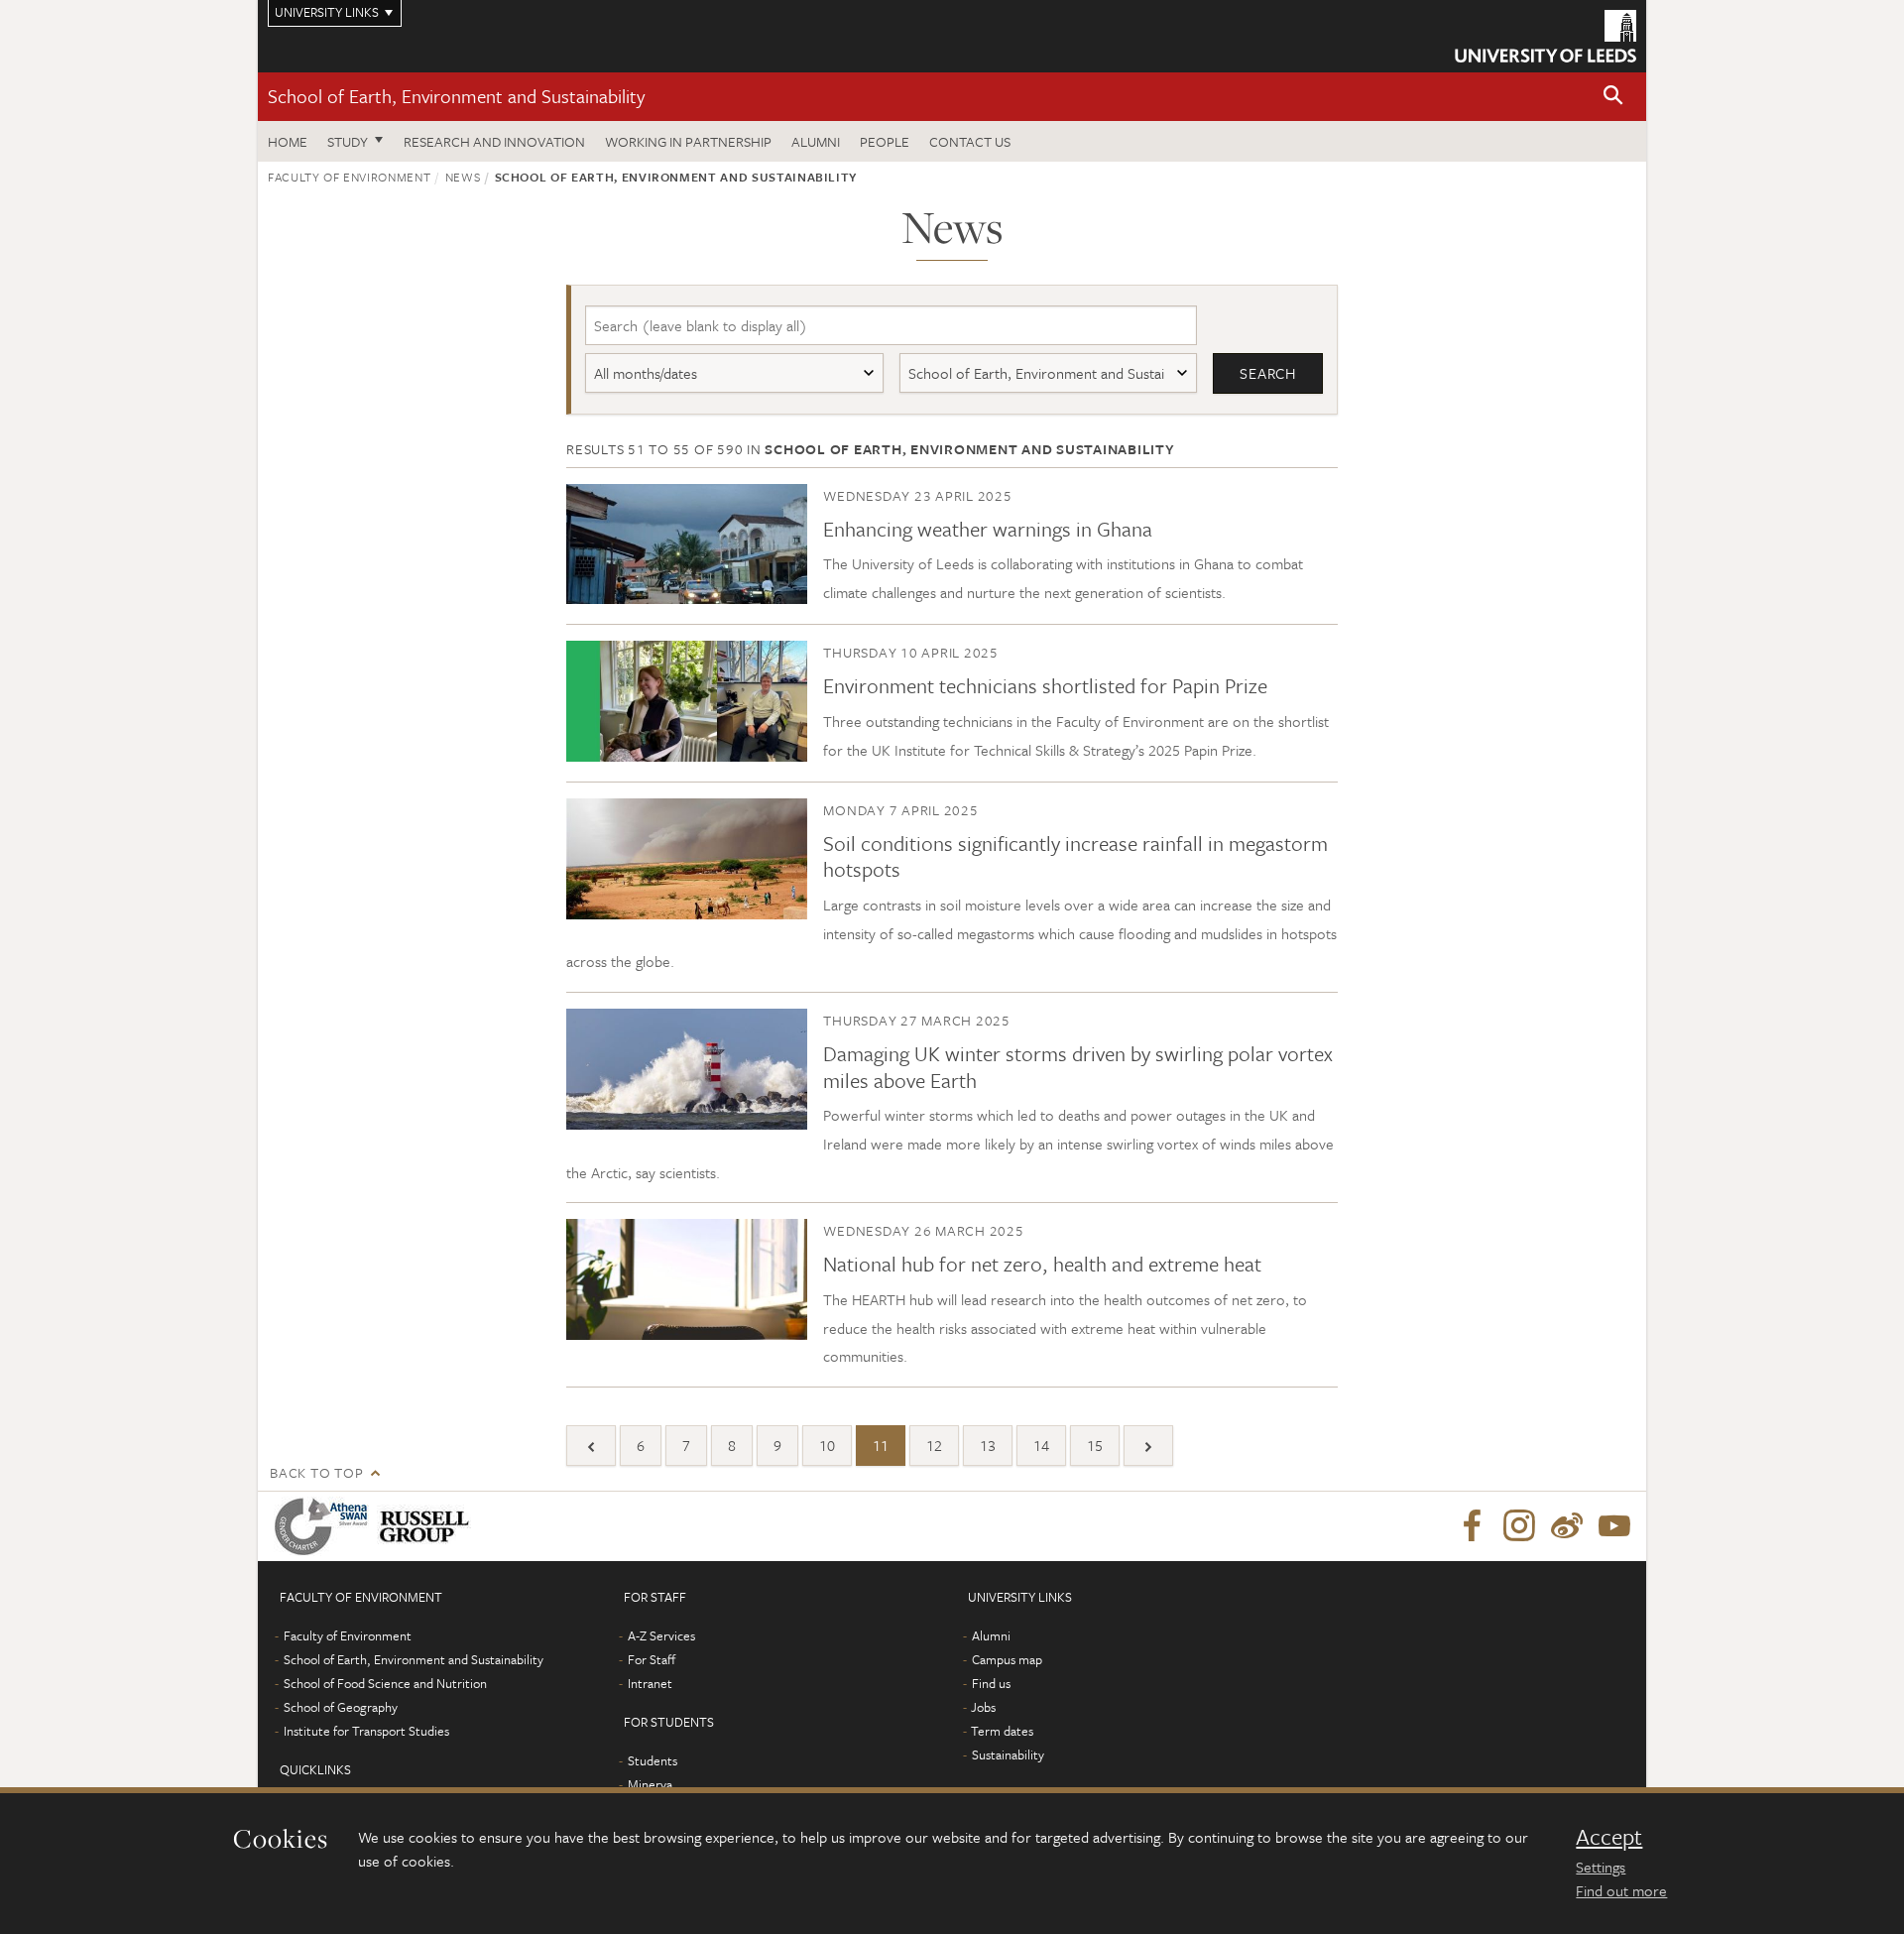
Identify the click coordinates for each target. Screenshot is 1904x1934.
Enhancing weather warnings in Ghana (988, 529)
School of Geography (341, 1707)
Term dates (1002, 1731)
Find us (991, 1683)
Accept (1609, 1837)
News (463, 177)
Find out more (1621, 1890)
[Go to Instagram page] (1519, 1526)
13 (988, 1445)
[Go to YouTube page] (1614, 1526)
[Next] (1148, 1446)
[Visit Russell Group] (428, 1526)
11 (881, 1445)
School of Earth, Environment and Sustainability (456, 96)
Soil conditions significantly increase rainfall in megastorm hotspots (1075, 856)
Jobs (983, 1707)
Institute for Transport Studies (366, 1731)
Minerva (650, 1784)
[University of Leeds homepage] (1546, 36)
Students (653, 1760)
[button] (1613, 97)
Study (348, 141)
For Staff (652, 1659)
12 (934, 1445)
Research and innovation (494, 141)
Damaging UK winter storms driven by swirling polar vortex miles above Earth (1078, 1066)
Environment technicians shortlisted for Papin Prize (1045, 685)
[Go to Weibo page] (1567, 1526)
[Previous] (591, 1446)
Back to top (316, 1472)
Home (288, 141)
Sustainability (1008, 1754)
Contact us (970, 141)
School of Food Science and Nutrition (385, 1683)
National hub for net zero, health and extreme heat (1042, 1264)
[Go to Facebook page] (1472, 1526)
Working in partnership (688, 141)
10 (827, 1445)
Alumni (816, 141)
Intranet (650, 1683)
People (885, 141)
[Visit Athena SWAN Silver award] (325, 1526)
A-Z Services (661, 1635)
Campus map (1007, 1659)
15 (1095, 1445)
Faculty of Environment (349, 177)
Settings (1601, 1867)
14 (1041, 1445)
